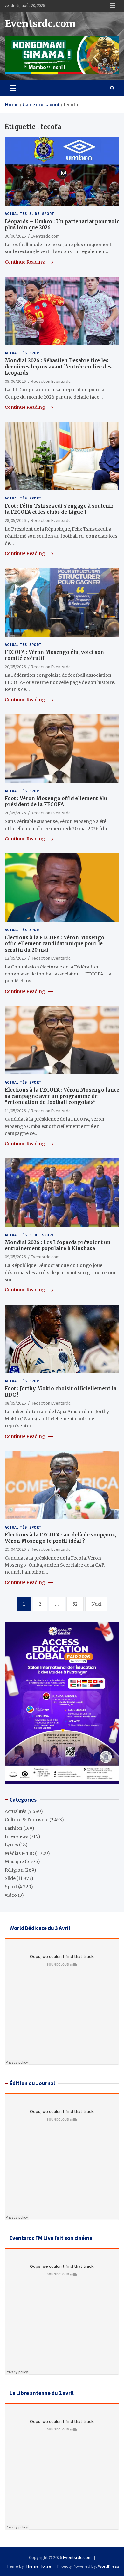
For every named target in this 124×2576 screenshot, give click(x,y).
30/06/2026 (15, 236)
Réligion (14, 1870)
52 (75, 1604)
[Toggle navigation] (13, 88)
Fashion (14, 1828)
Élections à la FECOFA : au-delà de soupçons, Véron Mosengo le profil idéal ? (60, 1538)
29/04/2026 (15, 1549)
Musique (14, 1862)
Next (96, 1604)
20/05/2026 (15, 667)
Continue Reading (25, 262)
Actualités (16, 214)
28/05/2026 (15, 520)
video (11, 1895)
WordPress (109, 2566)
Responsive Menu (113, 6)
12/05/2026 (15, 958)
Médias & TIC (19, 1853)
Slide (34, 214)
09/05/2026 (15, 1257)
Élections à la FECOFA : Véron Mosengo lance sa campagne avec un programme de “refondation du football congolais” (62, 1096)
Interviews (17, 1836)
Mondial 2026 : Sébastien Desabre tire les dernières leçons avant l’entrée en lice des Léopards (58, 367)
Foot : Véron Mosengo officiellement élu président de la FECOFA (56, 802)
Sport (48, 214)
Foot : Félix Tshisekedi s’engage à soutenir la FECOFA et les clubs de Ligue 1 (59, 509)
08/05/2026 (15, 1403)
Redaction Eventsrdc (51, 381)
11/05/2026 (15, 1111)
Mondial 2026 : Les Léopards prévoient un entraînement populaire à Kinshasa (58, 1246)
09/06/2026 (15, 381)
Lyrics (11, 1845)
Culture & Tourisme (27, 1820)
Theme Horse (38, 2566)
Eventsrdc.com (40, 23)
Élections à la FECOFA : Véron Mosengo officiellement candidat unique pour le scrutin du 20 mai (55, 944)
